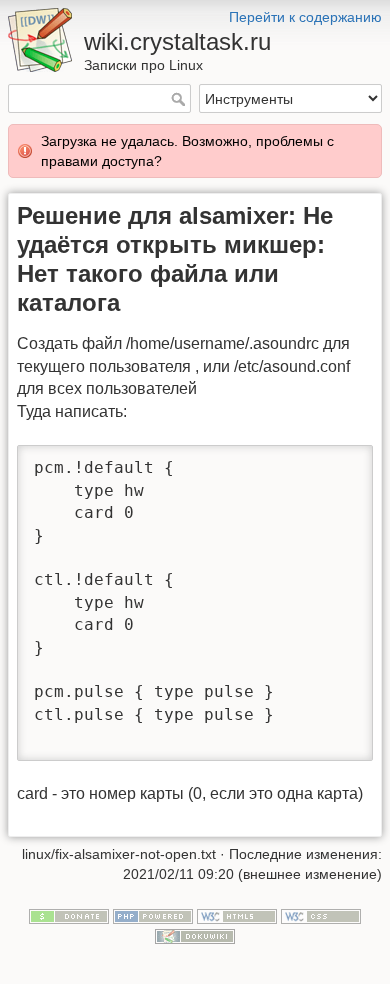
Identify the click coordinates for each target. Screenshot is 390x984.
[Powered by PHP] (153, 915)
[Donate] (69, 915)
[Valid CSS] (321, 915)
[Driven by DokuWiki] (195, 935)
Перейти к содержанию (305, 17)
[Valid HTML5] (237, 915)
